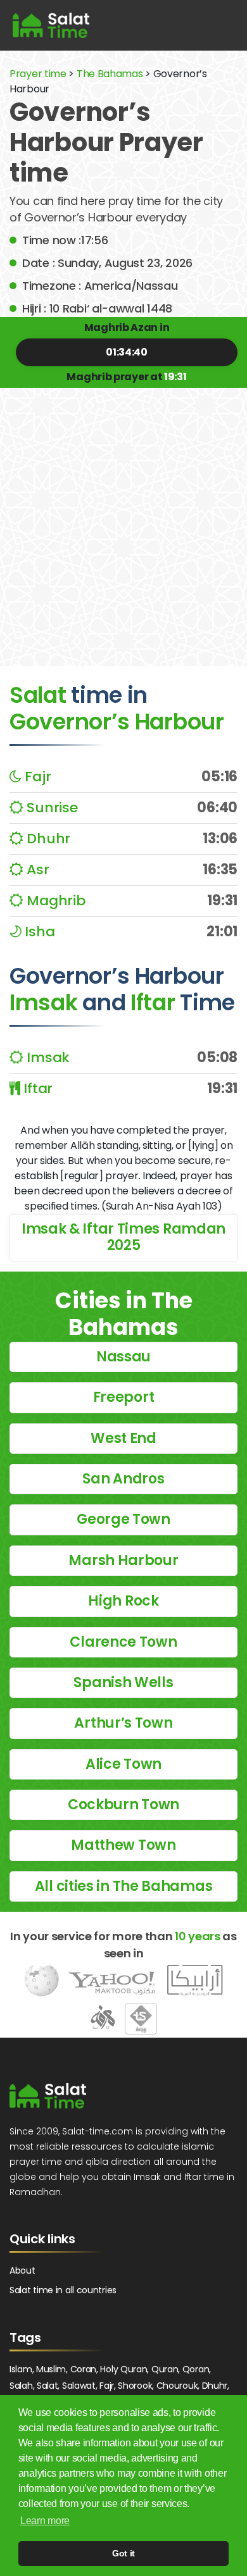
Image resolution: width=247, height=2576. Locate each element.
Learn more (45, 2521)
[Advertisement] (123, 517)
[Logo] (48, 2096)
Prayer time (38, 74)
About (22, 2270)
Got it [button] (123, 2553)
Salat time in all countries (63, 2290)
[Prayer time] (51, 25)
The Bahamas (110, 74)
